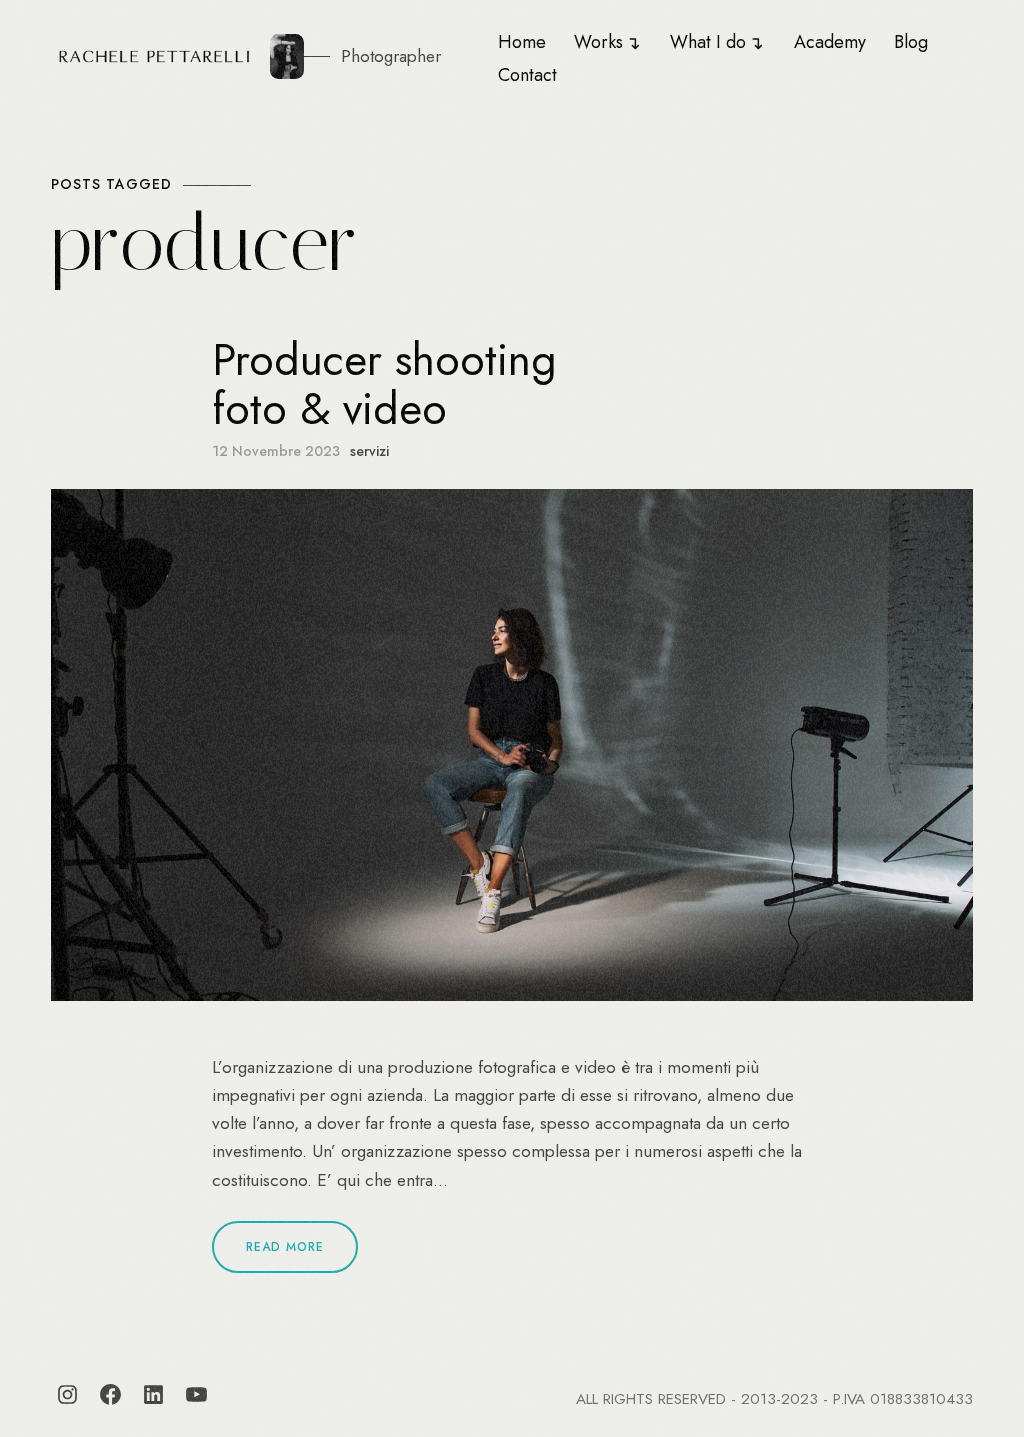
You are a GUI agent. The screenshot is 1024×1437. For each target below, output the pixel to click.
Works (598, 42)
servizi (369, 451)
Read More (285, 1247)
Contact (527, 75)
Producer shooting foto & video (384, 384)
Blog (911, 42)
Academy (830, 42)
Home (522, 42)
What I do (708, 42)
